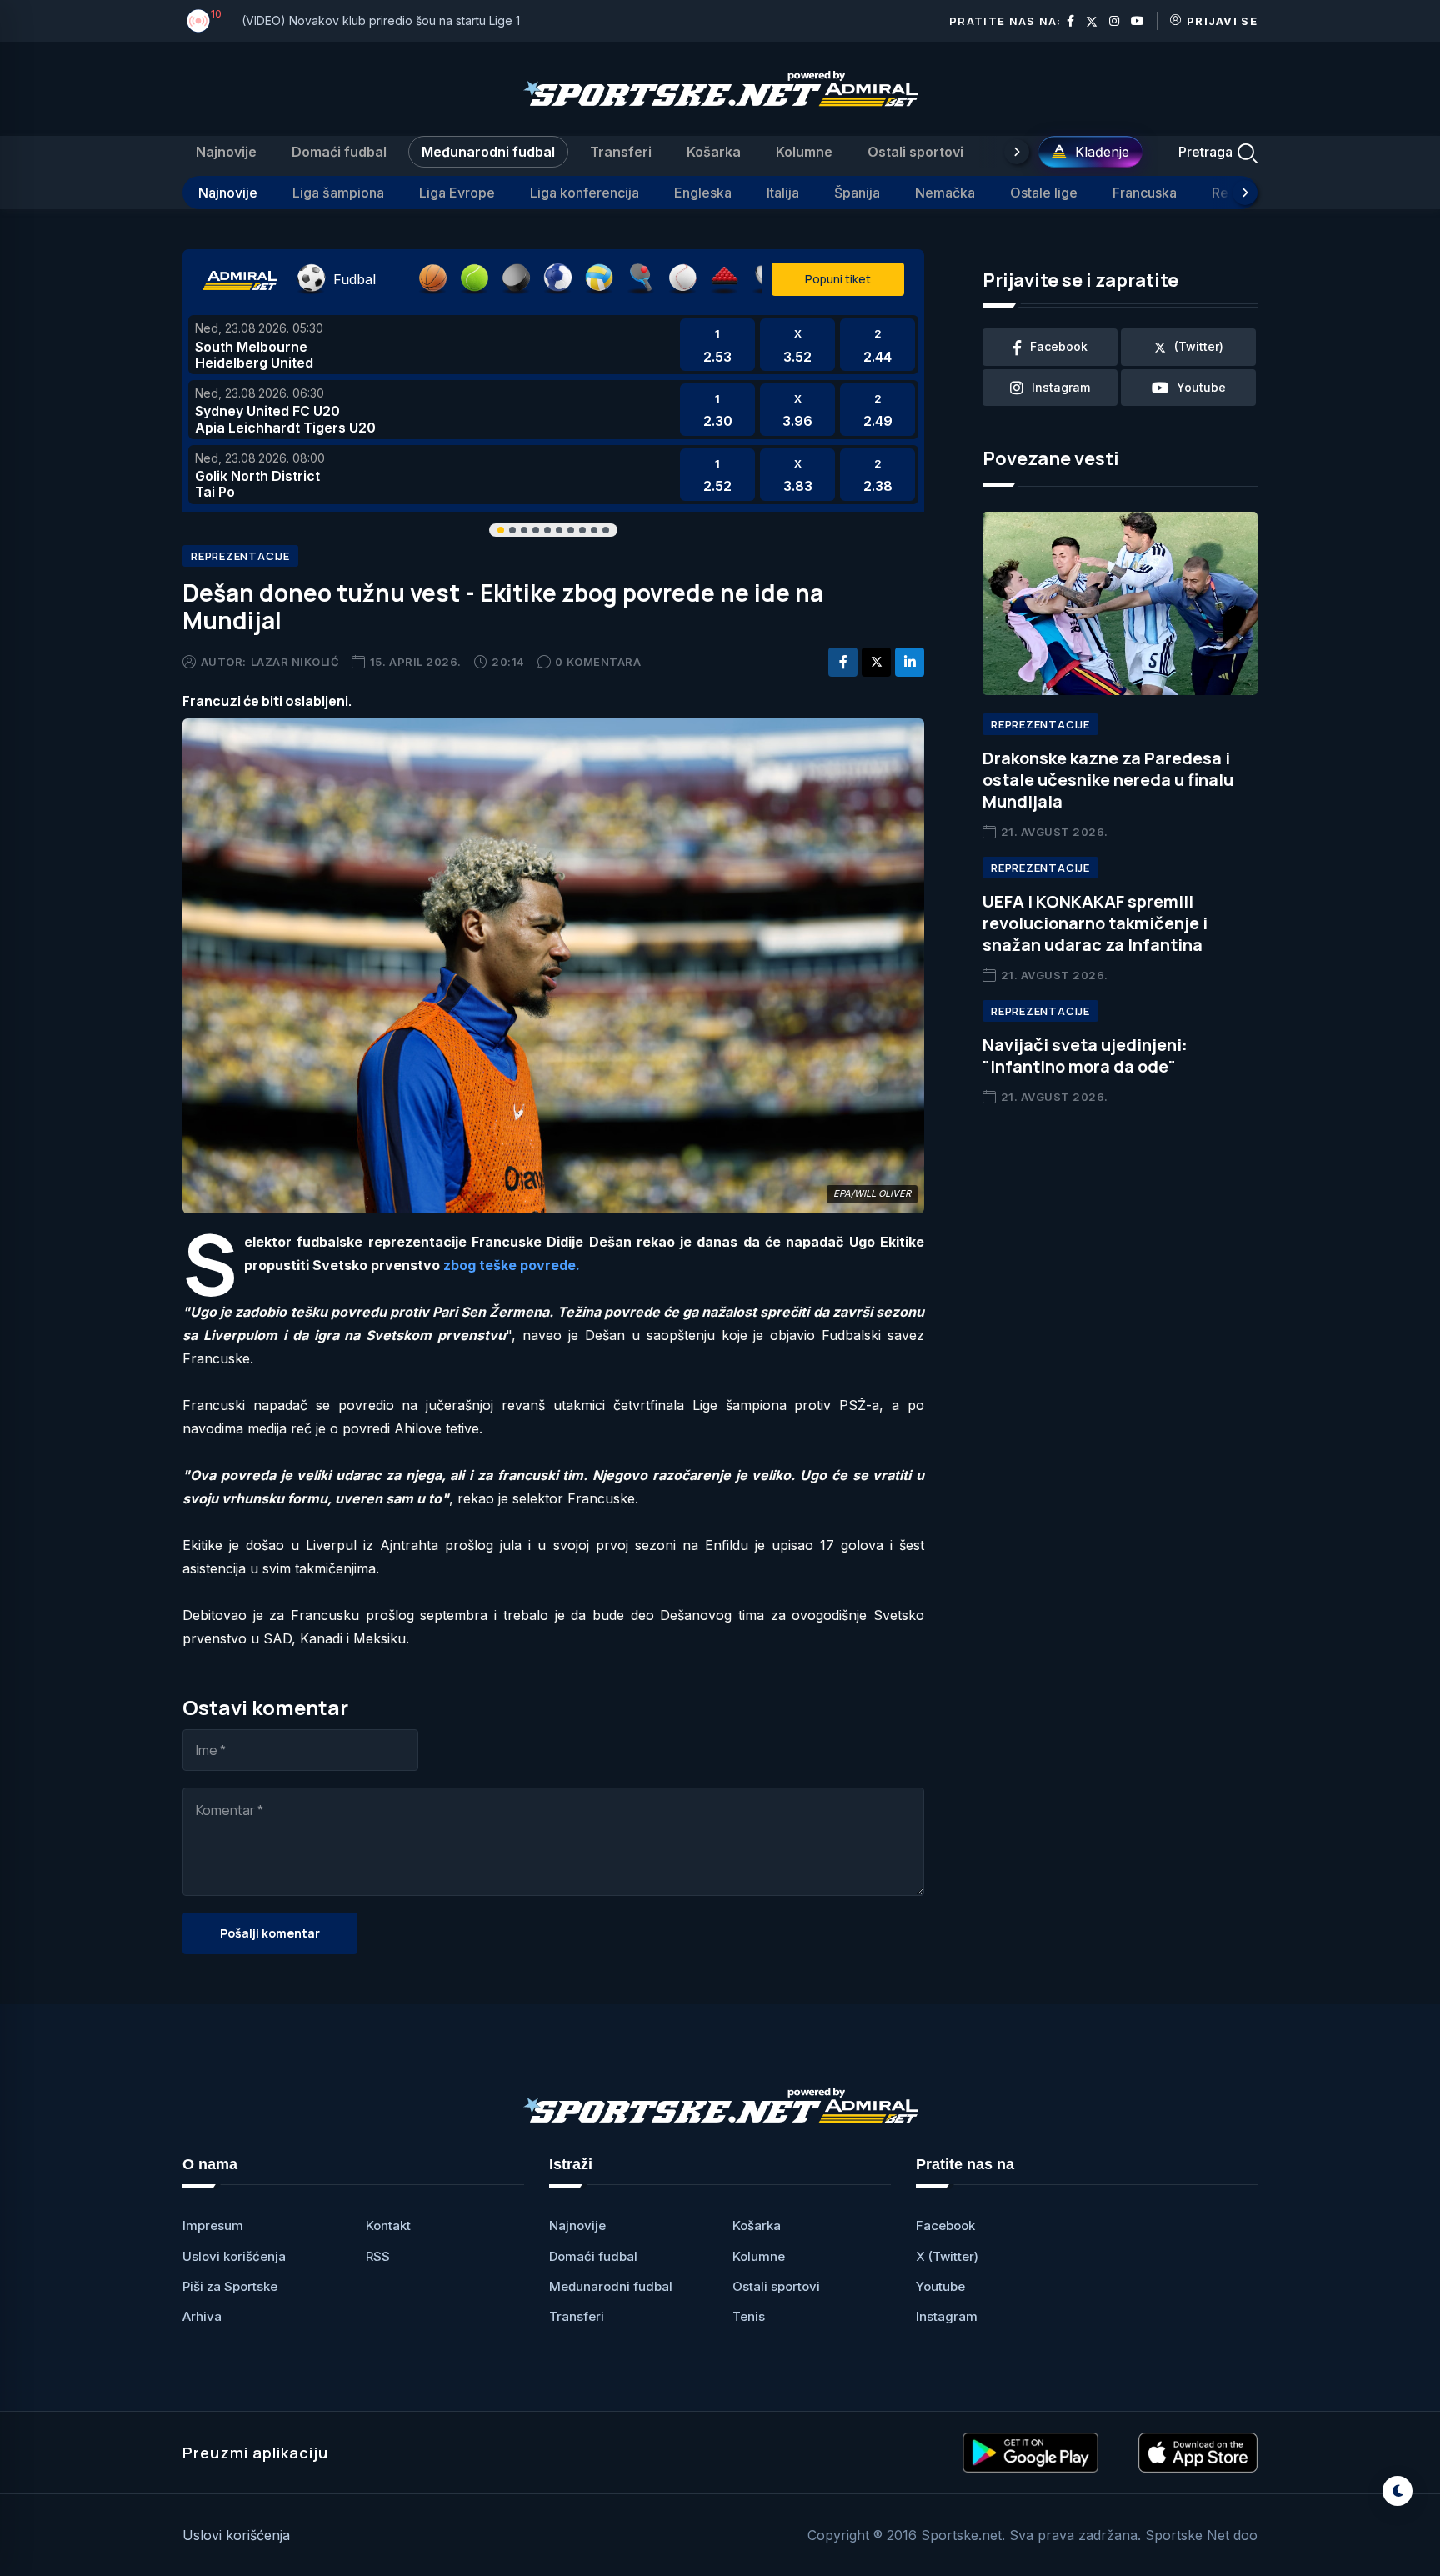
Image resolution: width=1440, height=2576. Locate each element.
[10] (198, 21)
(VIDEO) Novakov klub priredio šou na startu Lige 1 (381, 20)
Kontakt (388, 2226)
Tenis (749, 2316)
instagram (1061, 387)
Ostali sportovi (915, 152)
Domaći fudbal (339, 152)
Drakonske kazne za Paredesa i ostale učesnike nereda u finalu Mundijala (1108, 780)
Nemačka (945, 193)
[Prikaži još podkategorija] (1245, 193)
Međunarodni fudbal (488, 152)
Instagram (947, 2316)
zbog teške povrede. (512, 1265)
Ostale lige (1044, 193)
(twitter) (1199, 346)
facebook (1059, 346)
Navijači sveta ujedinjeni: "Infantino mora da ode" (1085, 1055)
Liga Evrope (457, 193)
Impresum (213, 2226)
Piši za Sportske (230, 2286)
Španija (857, 193)
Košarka (714, 152)
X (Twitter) (947, 2256)
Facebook (945, 2226)
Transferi (621, 152)
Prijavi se (1222, 21)
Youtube (940, 2286)
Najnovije (226, 152)
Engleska (703, 193)
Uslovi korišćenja (234, 2256)
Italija (783, 193)
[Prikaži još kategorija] (1017, 152)
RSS (378, 2256)
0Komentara (598, 662)
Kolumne (804, 152)
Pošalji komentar (270, 1933)
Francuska (1145, 193)
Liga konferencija (585, 193)
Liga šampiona (338, 193)
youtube (1201, 387)
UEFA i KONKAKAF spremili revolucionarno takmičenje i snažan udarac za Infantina (1095, 923)
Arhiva (202, 2316)
